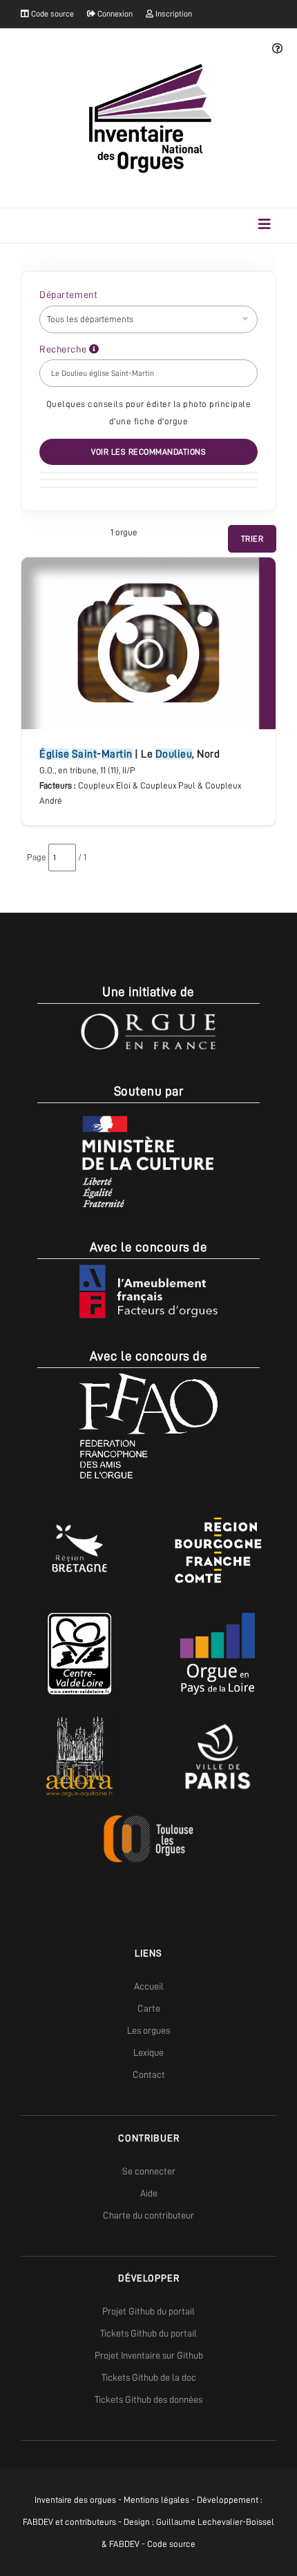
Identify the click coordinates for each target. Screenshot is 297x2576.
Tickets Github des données (148, 2399)
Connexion (114, 14)
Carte (149, 2008)
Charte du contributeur (148, 2215)
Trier (252, 539)
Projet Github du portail (148, 2311)
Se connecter (149, 2171)
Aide (149, 2193)
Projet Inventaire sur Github (149, 2355)
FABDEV (38, 2522)
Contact (149, 2074)
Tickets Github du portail (148, 2333)
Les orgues (148, 2030)
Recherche (64, 349)
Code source (51, 14)
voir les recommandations (148, 452)
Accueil (149, 1986)
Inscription (173, 14)
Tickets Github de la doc (149, 2377)
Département (68, 295)
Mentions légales (156, 2500)
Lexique (148, 2052)
